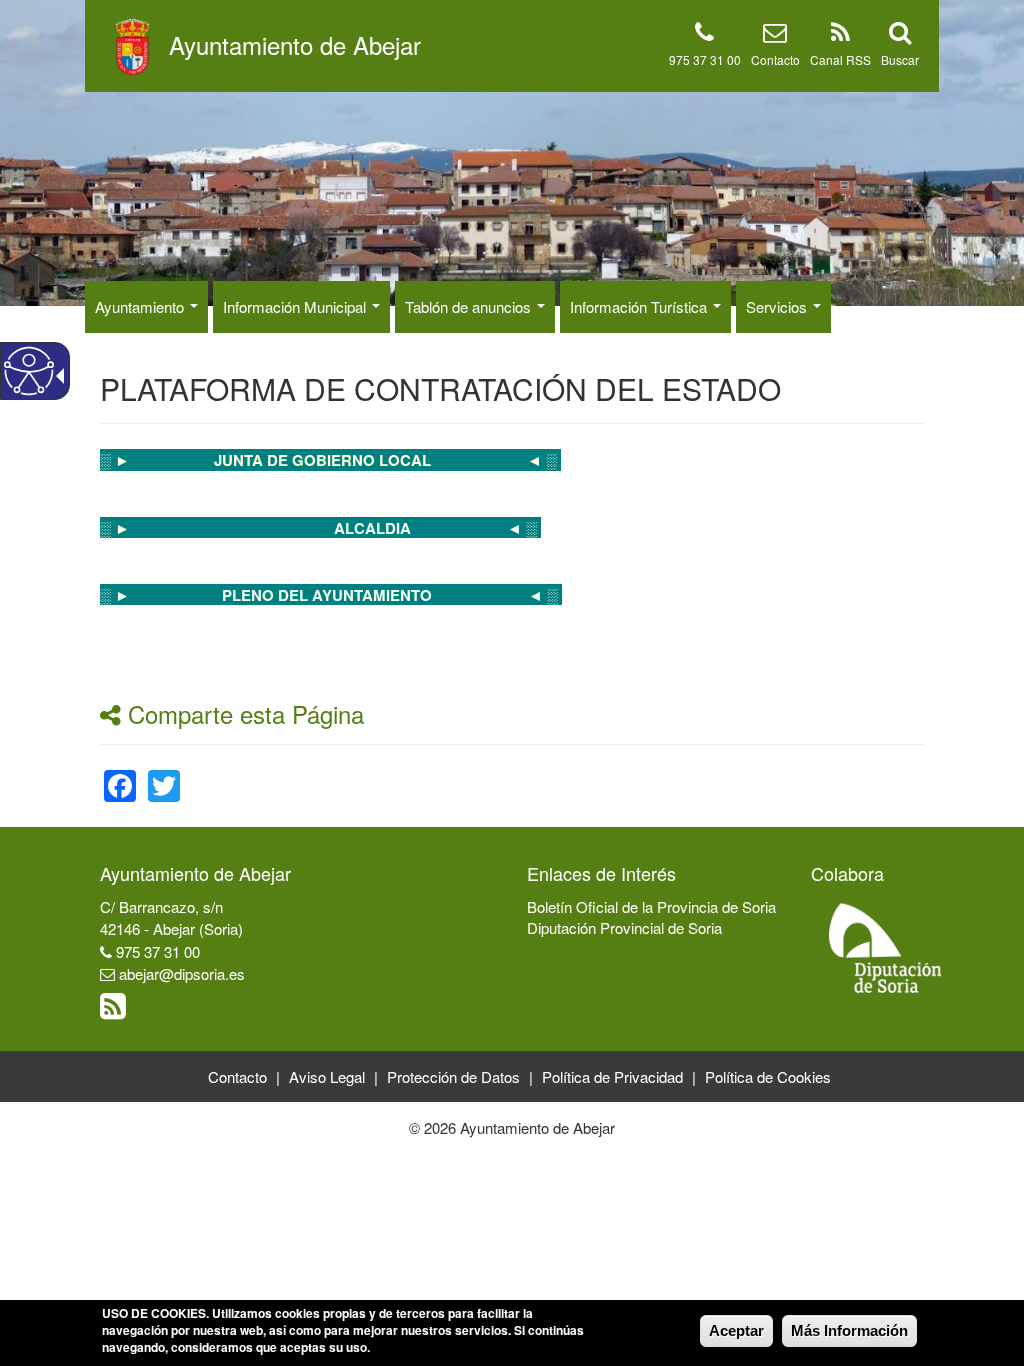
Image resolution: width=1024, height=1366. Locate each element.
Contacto (775, 59)
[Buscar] (900, 35)
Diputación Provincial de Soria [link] (624, 927)
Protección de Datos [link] (453, 1076)
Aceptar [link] (736, 1330)
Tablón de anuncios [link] (470, 306)
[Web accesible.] (29, 371)
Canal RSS (840, 59)
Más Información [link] (849, 1330)
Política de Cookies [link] (768, 1076)
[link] (387, 460)
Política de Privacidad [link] (612, 1076)
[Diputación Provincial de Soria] (886, 946)
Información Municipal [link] (296, 306)
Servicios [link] (778, 306)
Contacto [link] (237, 1076)
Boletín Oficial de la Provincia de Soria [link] (651, 906)
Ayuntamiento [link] (141, 306)
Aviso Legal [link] (327, 1076)
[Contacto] (775, 35)
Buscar (900, 59)
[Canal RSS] (840, 35)
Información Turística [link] (640, 306)
